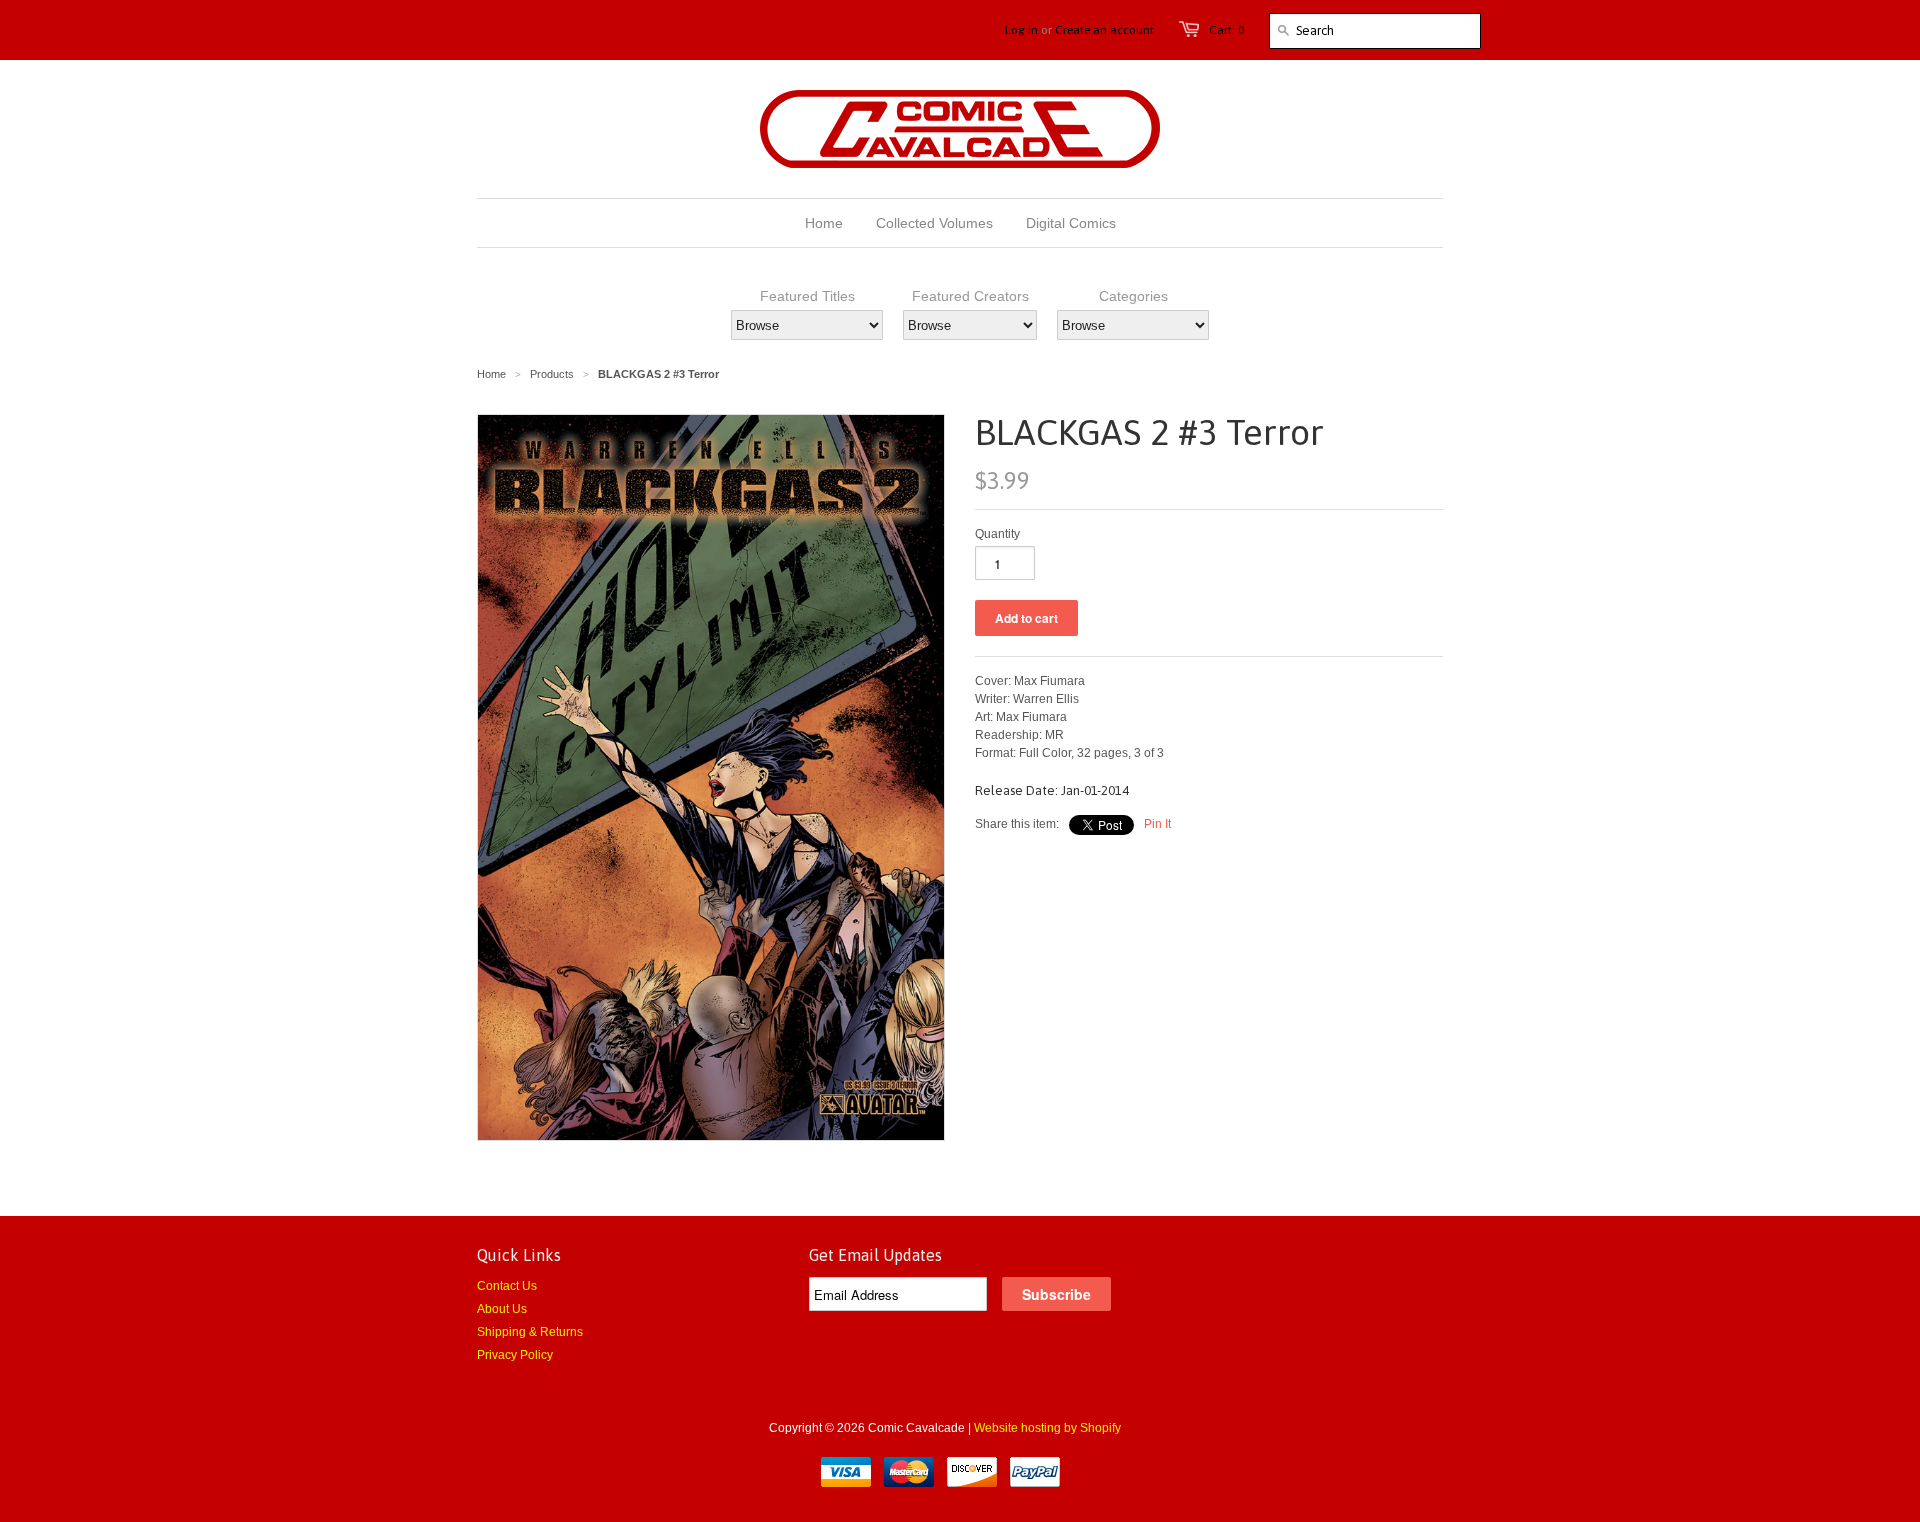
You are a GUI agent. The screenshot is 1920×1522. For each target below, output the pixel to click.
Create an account (1104, 30)
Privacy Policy (515, 1355)
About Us (502, 1309)
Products (552, 374)
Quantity (997, 534)
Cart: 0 (1226, 30)
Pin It (1157, 824)
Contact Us (507, 1286)
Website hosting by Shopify (1047, 1428)
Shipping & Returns (530, 1332)
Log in (1021, 30)
